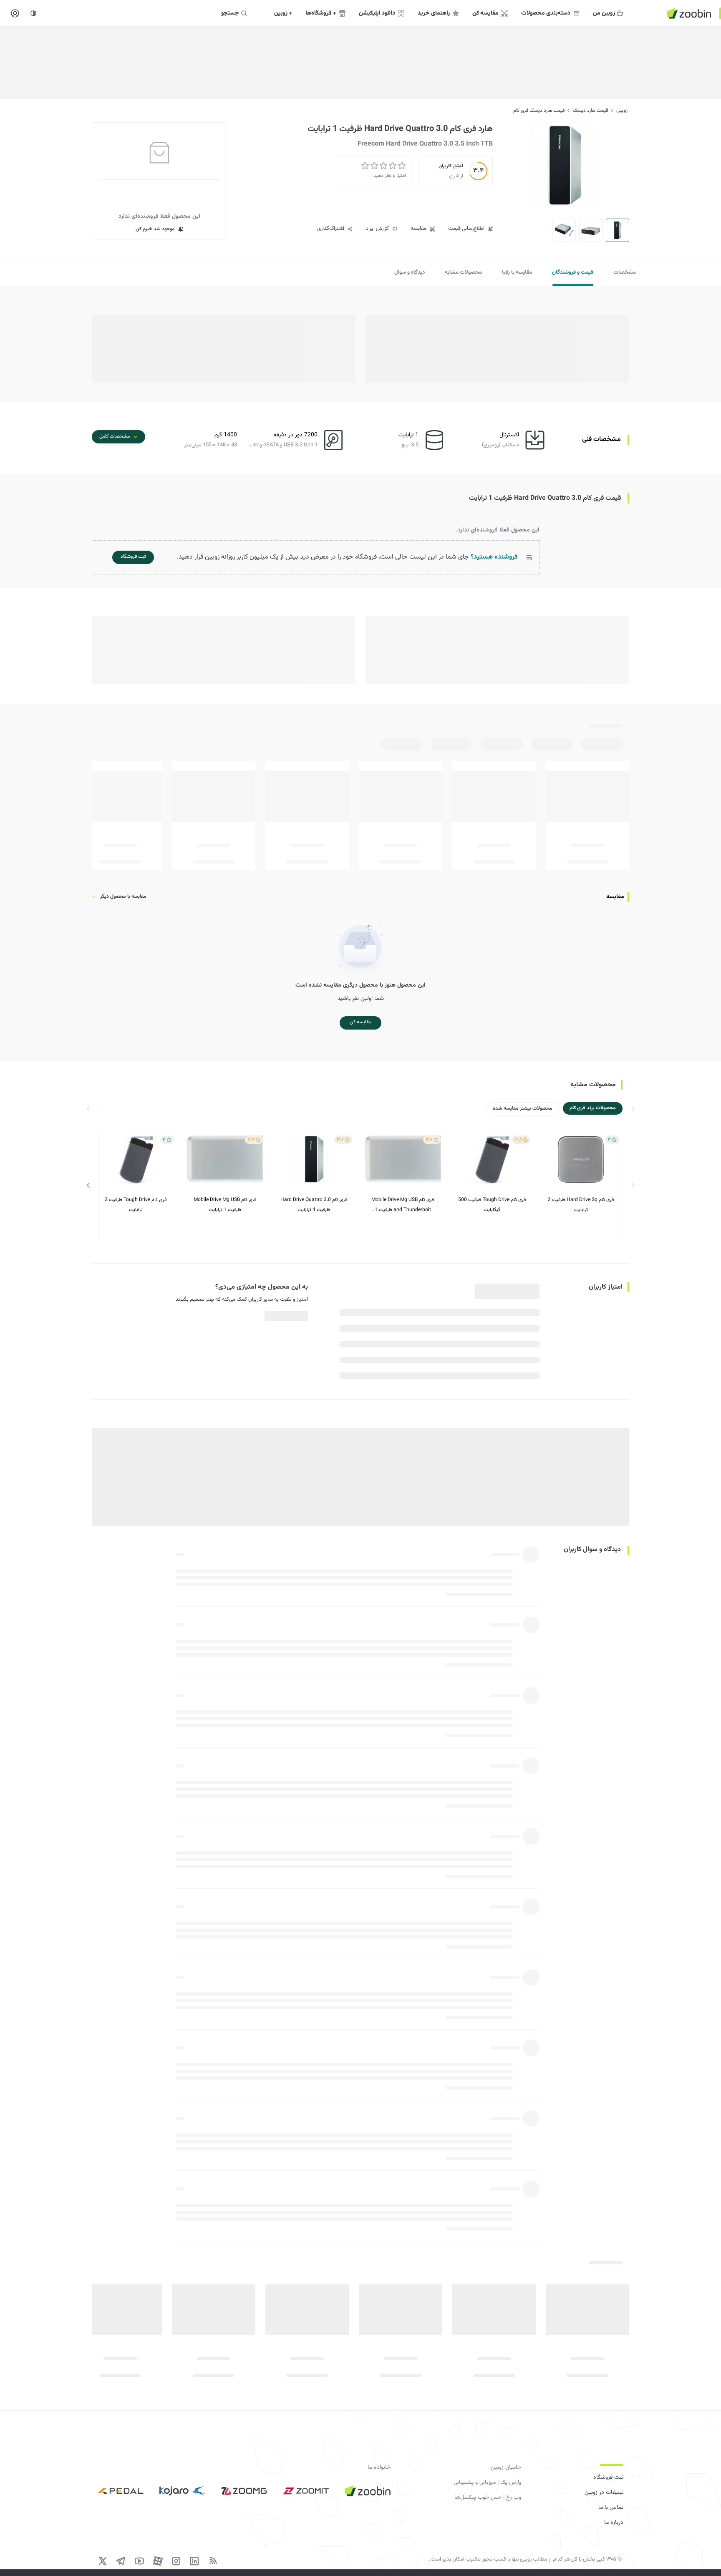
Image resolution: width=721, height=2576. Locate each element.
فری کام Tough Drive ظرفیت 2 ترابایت (136, 1205)
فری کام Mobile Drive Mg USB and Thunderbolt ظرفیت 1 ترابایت (403, 1205)
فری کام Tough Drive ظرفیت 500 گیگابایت (492, 1205)
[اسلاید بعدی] (88, 1185)
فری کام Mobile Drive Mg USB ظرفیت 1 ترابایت (225, 1205)
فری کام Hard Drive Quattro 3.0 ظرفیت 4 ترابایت (314, 1205)
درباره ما (614, 2523)
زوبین (622, 111)
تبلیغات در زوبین (604, 2493)
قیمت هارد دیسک (590, 111)
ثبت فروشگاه (608, 2478)
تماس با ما (611, 2508)
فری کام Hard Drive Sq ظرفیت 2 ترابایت (581, 1205)
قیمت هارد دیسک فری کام (539, 111)
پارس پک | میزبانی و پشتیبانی (487, 2483)
